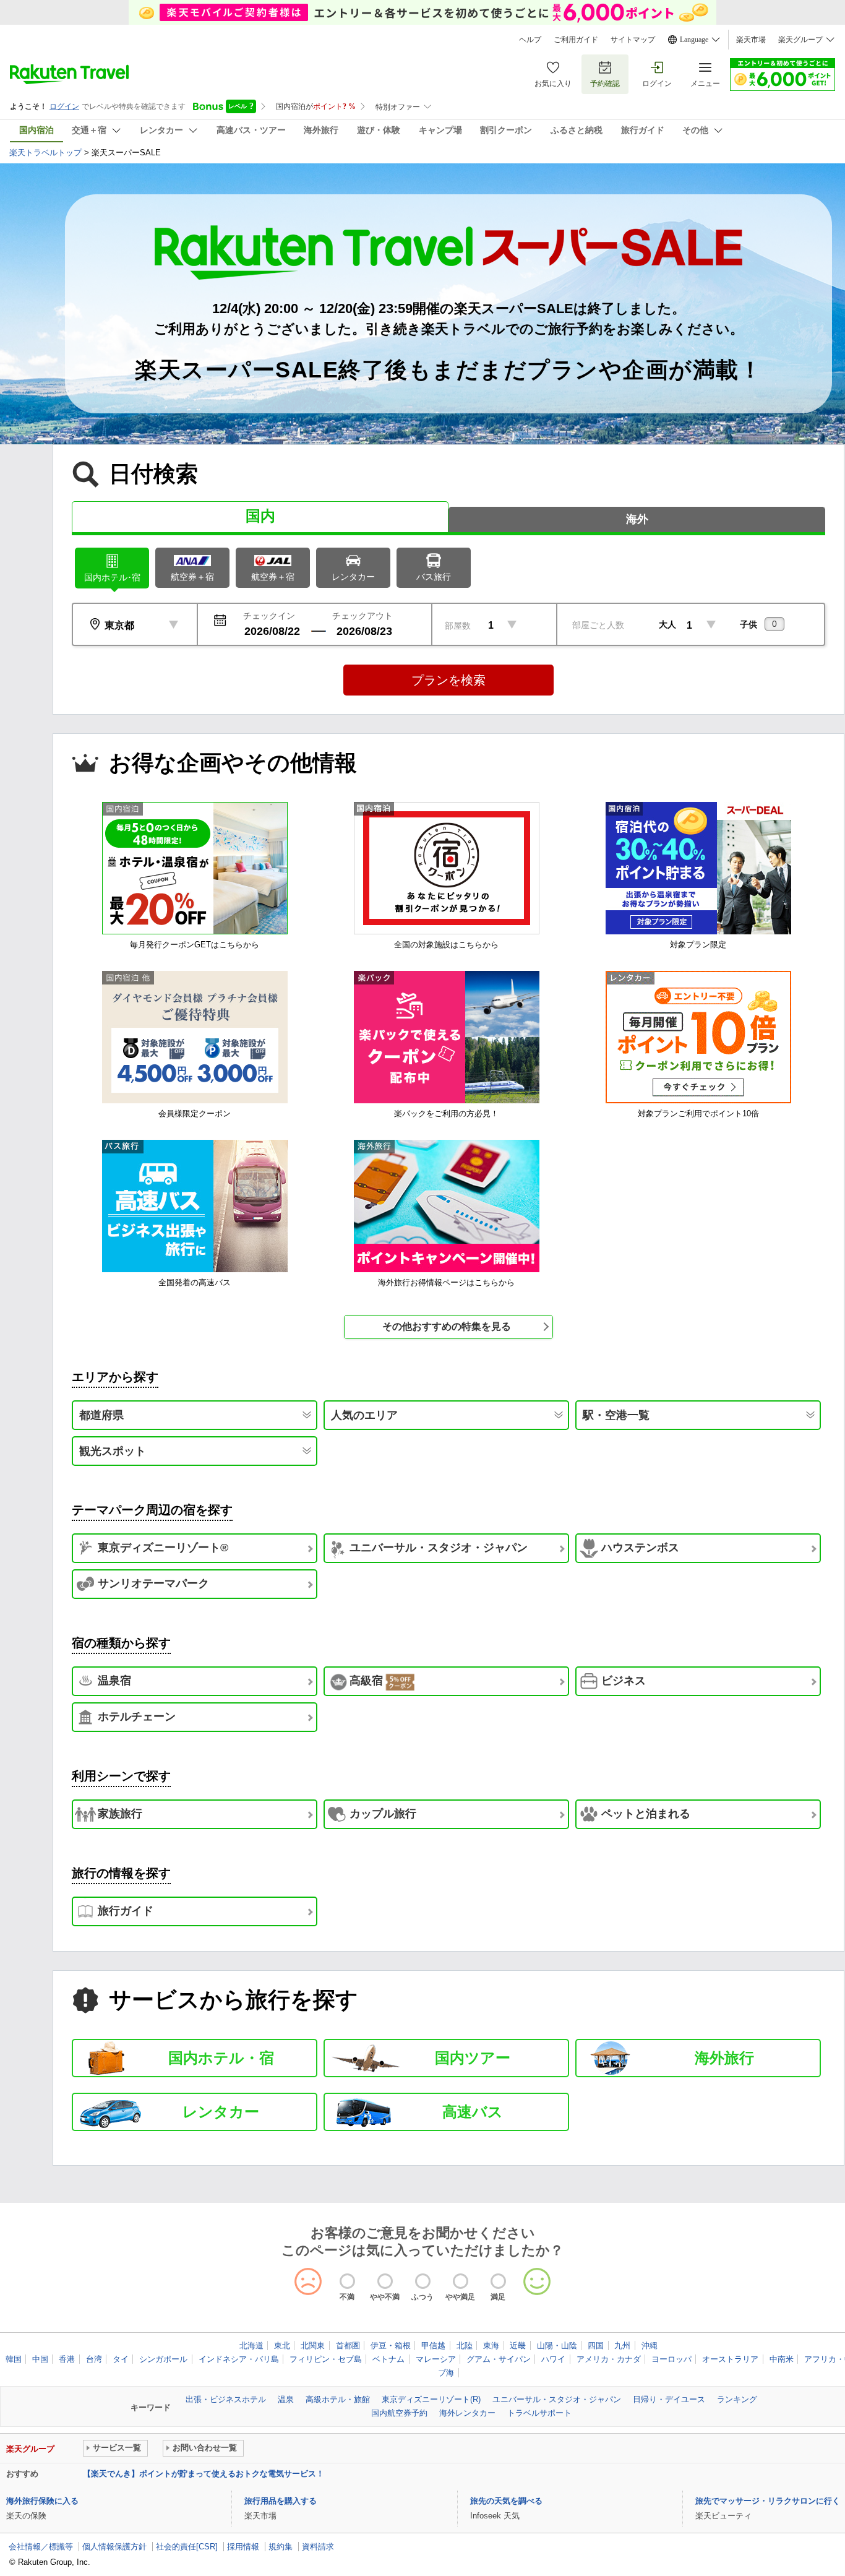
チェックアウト (362, 616)
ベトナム (388, 2359)
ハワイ (553, 2359)
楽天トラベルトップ (45, 153)
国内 (260, 516)
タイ (121, 2359)
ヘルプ (530, 40)
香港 (67, 2359)
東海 (491, 2346)
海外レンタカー (467, 2413)
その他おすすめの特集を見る (447, 1326)
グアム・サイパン (499, 2359)
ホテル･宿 (112, 577)
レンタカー (353, 577)
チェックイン (269, 616)
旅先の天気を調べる (506, 2501)
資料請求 (318, 2547)
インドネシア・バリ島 (239, 2359)
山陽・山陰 (557, 2346)
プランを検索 (448, 680)
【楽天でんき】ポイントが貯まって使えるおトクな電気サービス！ (204, 2474)
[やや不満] (385, 2281)
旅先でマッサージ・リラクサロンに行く (768, 2501)
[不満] (347, 2281)
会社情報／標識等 (41, 2547)
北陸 (465, 2346)
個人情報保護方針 (114, 2547)
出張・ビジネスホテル (226, 2399)
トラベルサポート (539, 2413)
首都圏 (348, 2346)
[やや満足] (461, 2281)
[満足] (498, 2281)
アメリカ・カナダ (609, 2359)
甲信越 (433, 2346)
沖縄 (650, 2346)
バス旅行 (434, 577)
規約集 (281, 2547)
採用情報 (243, 2547)
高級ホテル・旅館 (338, 2399)
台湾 (94, 2359)
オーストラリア (730, 2359)
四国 (596, 2346)
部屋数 (458, 626)
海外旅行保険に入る (42, 2501)
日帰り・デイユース (669, 2399)
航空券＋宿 (192, 577)
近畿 (518, 2346)
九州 (622, 2346)
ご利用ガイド (576, 40)
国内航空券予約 (399, 2413)
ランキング (737, 2399)
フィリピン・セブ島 (326, 2359)
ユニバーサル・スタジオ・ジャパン (557, 2399)
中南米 (782, 2359)
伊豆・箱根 (391, 2346)
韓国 (14, 2359)
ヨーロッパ (671, 2359)
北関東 (313, 2346)
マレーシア (436, 2359)
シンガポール (163, 2359)
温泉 (286, 2399)
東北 (282, 2346)
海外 (637, 519)
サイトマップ (633, 40)
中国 (40, 2359)
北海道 (251, 2346)
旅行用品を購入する (281, 2501)
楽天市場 (751, 40)
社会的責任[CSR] (187, 2547)
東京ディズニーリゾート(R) (431, 2399)
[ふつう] (423, 2281)
